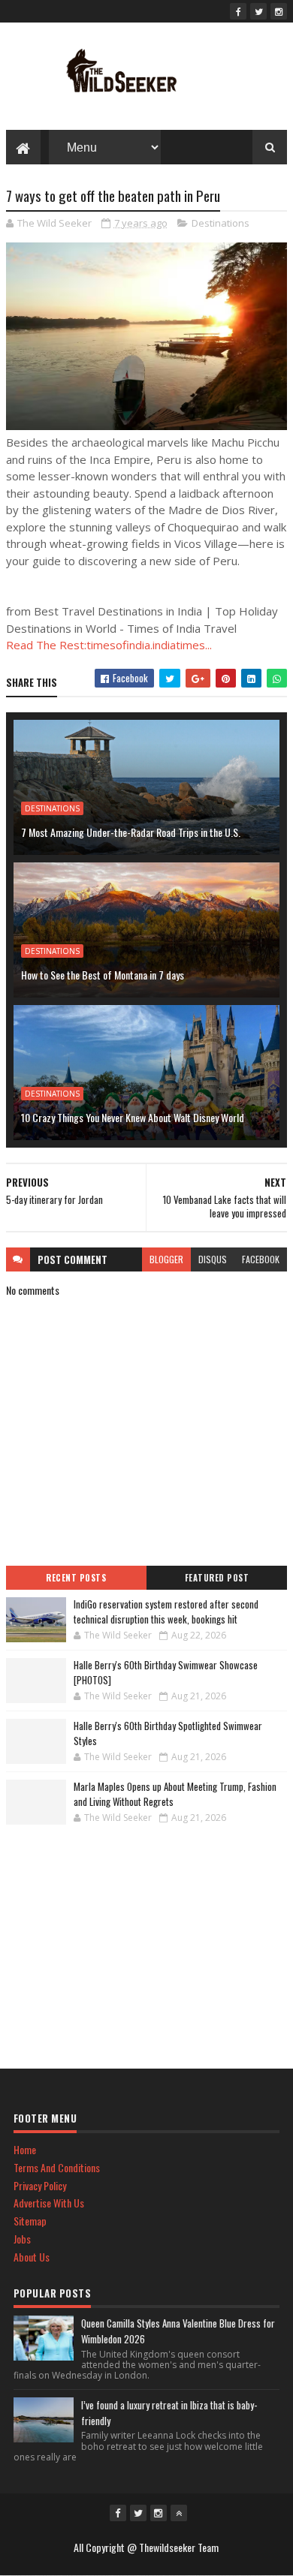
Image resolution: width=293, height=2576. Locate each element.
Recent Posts (76, 1578)
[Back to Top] (179, 2513)
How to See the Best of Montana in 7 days (103, 975)
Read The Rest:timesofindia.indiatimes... (109, 645)
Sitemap (30, 2221)
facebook (261, 1259)
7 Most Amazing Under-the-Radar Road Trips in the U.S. (131, 832)
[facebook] (238, 11)
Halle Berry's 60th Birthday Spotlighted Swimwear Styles (168, 1733)
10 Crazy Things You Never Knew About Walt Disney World (133, 1117)
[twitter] (258, 11)
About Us (32, 2257)
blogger (166, 1259)
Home (25, 2149)
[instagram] (279, 11)
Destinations (221, 223)
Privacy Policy (40, 2185)
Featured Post (217, 1578)
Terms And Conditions (57, 2167)
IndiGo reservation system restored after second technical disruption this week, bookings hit (166, 1612)
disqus (213, 1259)
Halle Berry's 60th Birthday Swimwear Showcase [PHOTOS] (166, 1672)
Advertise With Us (49, 2203)
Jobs (22, 2239)
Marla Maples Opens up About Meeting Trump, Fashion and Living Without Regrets (175, 1794)
